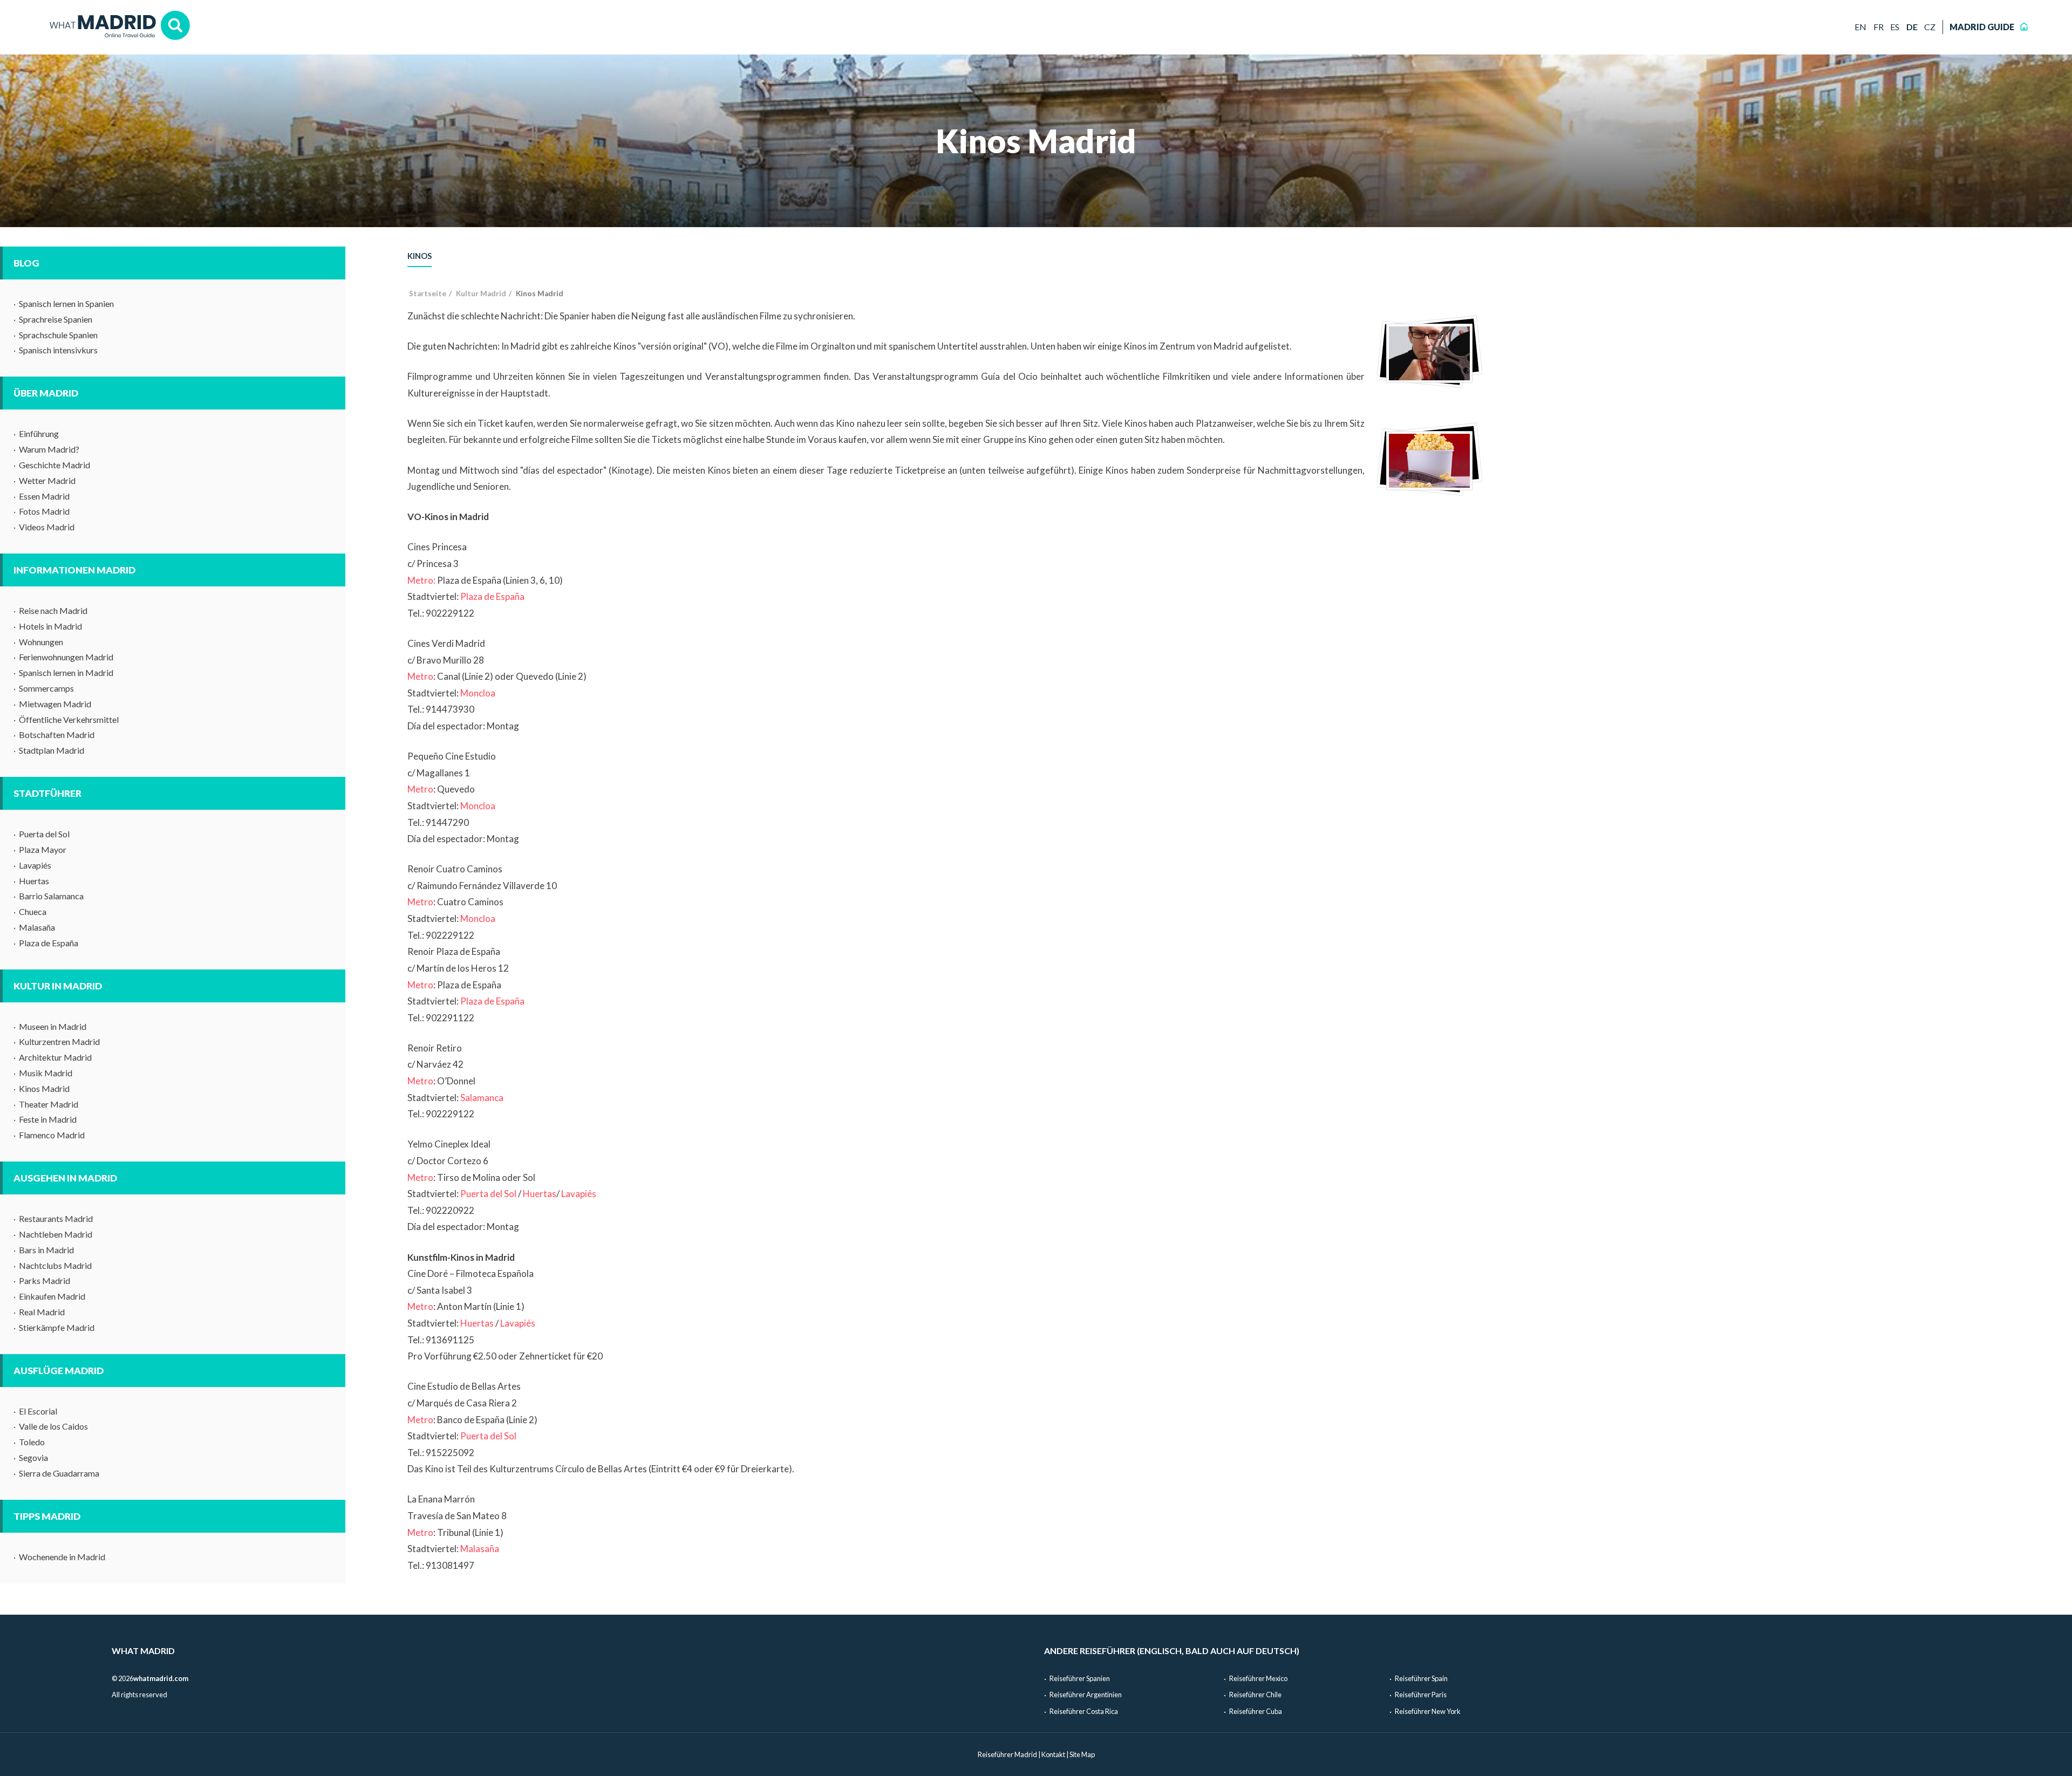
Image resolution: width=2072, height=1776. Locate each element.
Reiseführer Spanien (1080, 1678)
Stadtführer (47, 793)
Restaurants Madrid (56, 1218)
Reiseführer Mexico (1258, 1678)
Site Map (1082, 1754)
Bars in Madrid (46, 1250)
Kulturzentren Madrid (59, 1041)
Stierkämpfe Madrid (57, 1327)
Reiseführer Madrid (1007, 1754)
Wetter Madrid (47, 480)
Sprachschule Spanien (58, 335)
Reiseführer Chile (1255, 1695)
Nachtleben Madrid (56, 1234)
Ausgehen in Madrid (65, 1178)
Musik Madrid (46, 1073)
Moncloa (478, 693)
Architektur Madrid (55, 1057)
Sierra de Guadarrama (59, 1473)
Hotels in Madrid (50, 626)
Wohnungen (41, 642)
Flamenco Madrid (52, 1135)
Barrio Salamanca (51, 896)
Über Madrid (46, 393)
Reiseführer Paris (1421, 1695)
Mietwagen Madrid (55, 704)
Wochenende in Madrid (62, 1557)
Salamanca (482, 1098)
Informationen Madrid (74, 570)
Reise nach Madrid (53, 610)
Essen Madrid (44, 496)
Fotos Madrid (44, 511)
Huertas (34, 881)
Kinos (420, 256)
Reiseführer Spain (1421, 1678)
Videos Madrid (47, 527)
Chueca (33, 911)
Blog (26, 263)
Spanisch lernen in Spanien (66, 303)
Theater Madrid (49, 1104)
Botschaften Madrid (57, 735)
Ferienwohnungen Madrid (66, 657)
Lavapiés (35, 865)
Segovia (33, 1457)
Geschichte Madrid (54, 465)
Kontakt (1053, 1754)
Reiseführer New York (1428, 1711)
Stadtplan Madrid (52, 750)
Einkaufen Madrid (52, 1296)
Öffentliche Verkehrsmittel (69, 719)
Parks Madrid (45, 1280)
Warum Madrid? (49, 449)
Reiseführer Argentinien (1086, 1695)
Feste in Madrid (48, 1119)
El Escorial (38, 1411)
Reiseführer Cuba (1256, 1711)
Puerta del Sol (44, 834)
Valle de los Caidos (53, 1426)
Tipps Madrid (47, 1516)
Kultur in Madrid (58, 986)
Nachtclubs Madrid (55, 1265)
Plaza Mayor (43, 849)
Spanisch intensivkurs (58, 350)
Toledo (32, 1442)
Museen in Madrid (53, 1026)
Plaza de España (49, 943)
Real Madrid (42, 1312)
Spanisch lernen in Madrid (66, 672)
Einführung (39, 433)
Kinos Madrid (44, 1088)
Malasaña (37, 927)
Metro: (421, 580)
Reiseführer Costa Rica (1084, 1711)
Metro (420, 676)
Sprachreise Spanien (56, 319)
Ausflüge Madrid (59, 1371)
